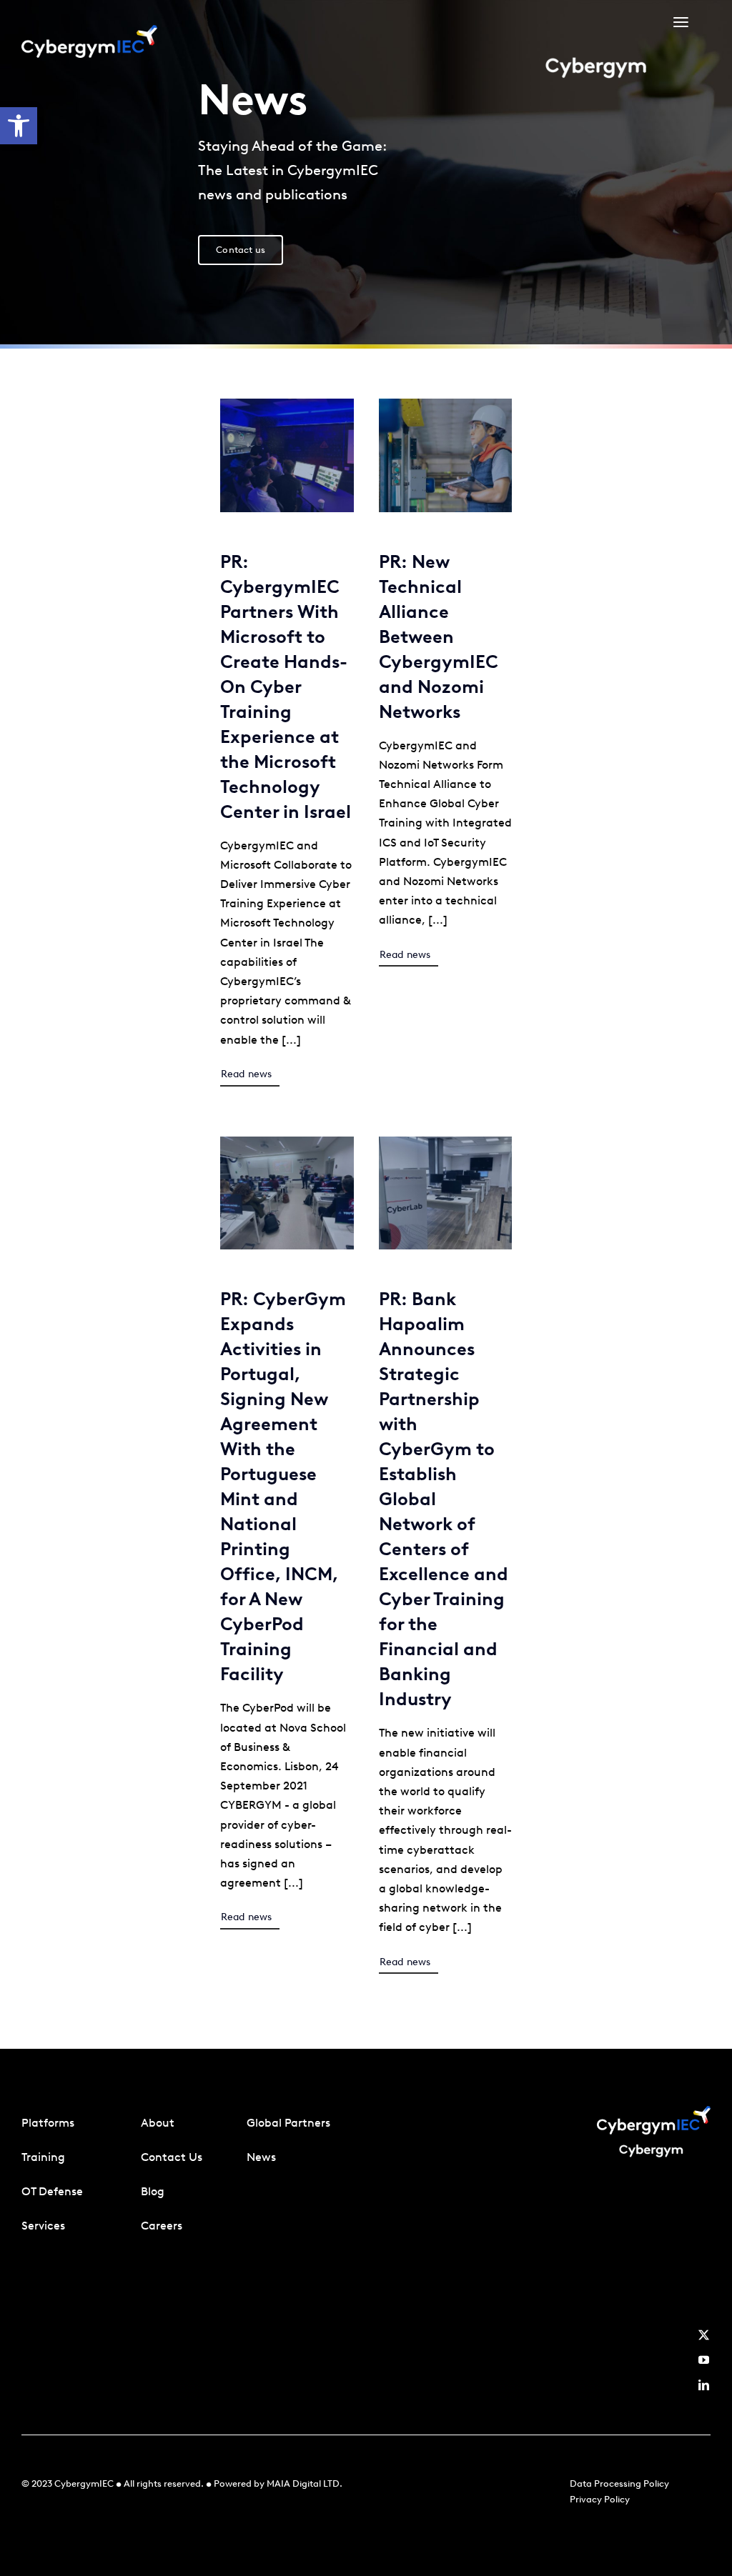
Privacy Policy (600, 2499)
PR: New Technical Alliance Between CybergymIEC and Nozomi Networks (439, 636)
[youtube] (704, 2360)
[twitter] (704, 2335)
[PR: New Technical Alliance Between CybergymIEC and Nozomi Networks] (446, 408)
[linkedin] (704, 2385)
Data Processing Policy (619, 2483)
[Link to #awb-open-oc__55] (681, 23)
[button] (19, 126)
